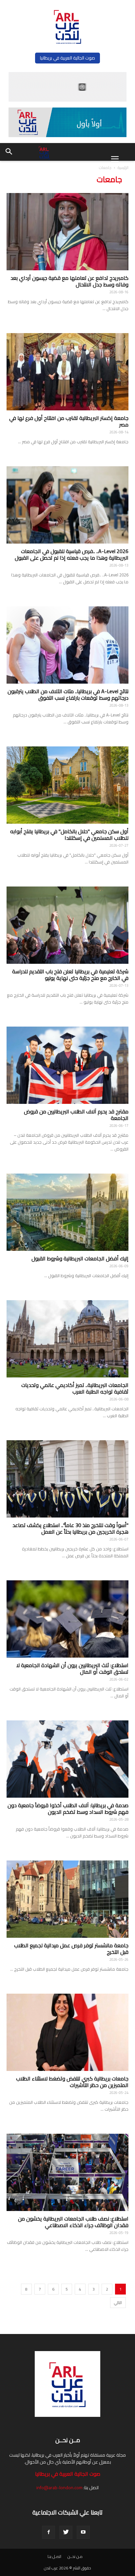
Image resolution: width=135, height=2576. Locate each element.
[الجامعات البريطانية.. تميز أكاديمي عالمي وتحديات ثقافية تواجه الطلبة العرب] (67, 1339)
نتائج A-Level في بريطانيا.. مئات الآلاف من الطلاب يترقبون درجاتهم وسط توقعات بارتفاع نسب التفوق (68, 694)
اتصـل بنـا (54, 2557)
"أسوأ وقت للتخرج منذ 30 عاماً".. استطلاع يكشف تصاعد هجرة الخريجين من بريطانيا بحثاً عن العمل (70, 1528)
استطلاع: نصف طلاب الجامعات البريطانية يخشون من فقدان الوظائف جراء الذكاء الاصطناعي (73, 2222)
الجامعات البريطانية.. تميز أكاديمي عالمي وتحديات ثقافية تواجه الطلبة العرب (75, 1388)
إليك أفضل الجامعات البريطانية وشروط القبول (80, 1258)
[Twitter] (66, 2532)
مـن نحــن (75, 2557)
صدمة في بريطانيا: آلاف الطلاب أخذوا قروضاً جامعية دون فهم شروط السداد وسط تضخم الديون (68, 1809)
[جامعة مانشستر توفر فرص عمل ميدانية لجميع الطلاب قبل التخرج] (67, 1899)
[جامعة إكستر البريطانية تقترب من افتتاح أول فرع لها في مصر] (67, 372)
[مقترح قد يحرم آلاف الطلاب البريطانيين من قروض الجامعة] (67, 1065)
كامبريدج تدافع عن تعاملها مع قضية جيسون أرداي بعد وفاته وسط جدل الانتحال (69, 281)
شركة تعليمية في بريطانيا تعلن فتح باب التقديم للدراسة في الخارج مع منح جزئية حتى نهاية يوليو (70, 975)
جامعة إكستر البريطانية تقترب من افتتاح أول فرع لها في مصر (69, 421)
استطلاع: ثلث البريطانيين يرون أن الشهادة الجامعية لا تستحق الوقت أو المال (72, 1668)
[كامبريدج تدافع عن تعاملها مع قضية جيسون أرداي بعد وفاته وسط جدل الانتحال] (67, 232)
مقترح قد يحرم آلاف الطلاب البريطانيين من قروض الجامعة (76, 1115)
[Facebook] (48, 2532)
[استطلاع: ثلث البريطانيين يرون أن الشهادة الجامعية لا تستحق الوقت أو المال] (67, 1619)
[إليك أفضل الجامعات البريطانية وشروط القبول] (67, 1212)
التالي (118, 2303)
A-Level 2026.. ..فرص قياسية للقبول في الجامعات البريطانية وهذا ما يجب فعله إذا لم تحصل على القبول (72, 554)
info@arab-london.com (59, 2488)
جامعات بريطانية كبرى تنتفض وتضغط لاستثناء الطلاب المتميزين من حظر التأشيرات (72, 2082)
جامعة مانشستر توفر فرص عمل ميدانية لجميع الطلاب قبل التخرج (71, 1949)
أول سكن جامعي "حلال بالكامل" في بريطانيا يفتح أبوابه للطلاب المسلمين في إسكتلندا (69, 835)
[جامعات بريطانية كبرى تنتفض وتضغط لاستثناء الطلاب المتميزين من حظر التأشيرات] (67, 2032)
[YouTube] (83, 2532)
